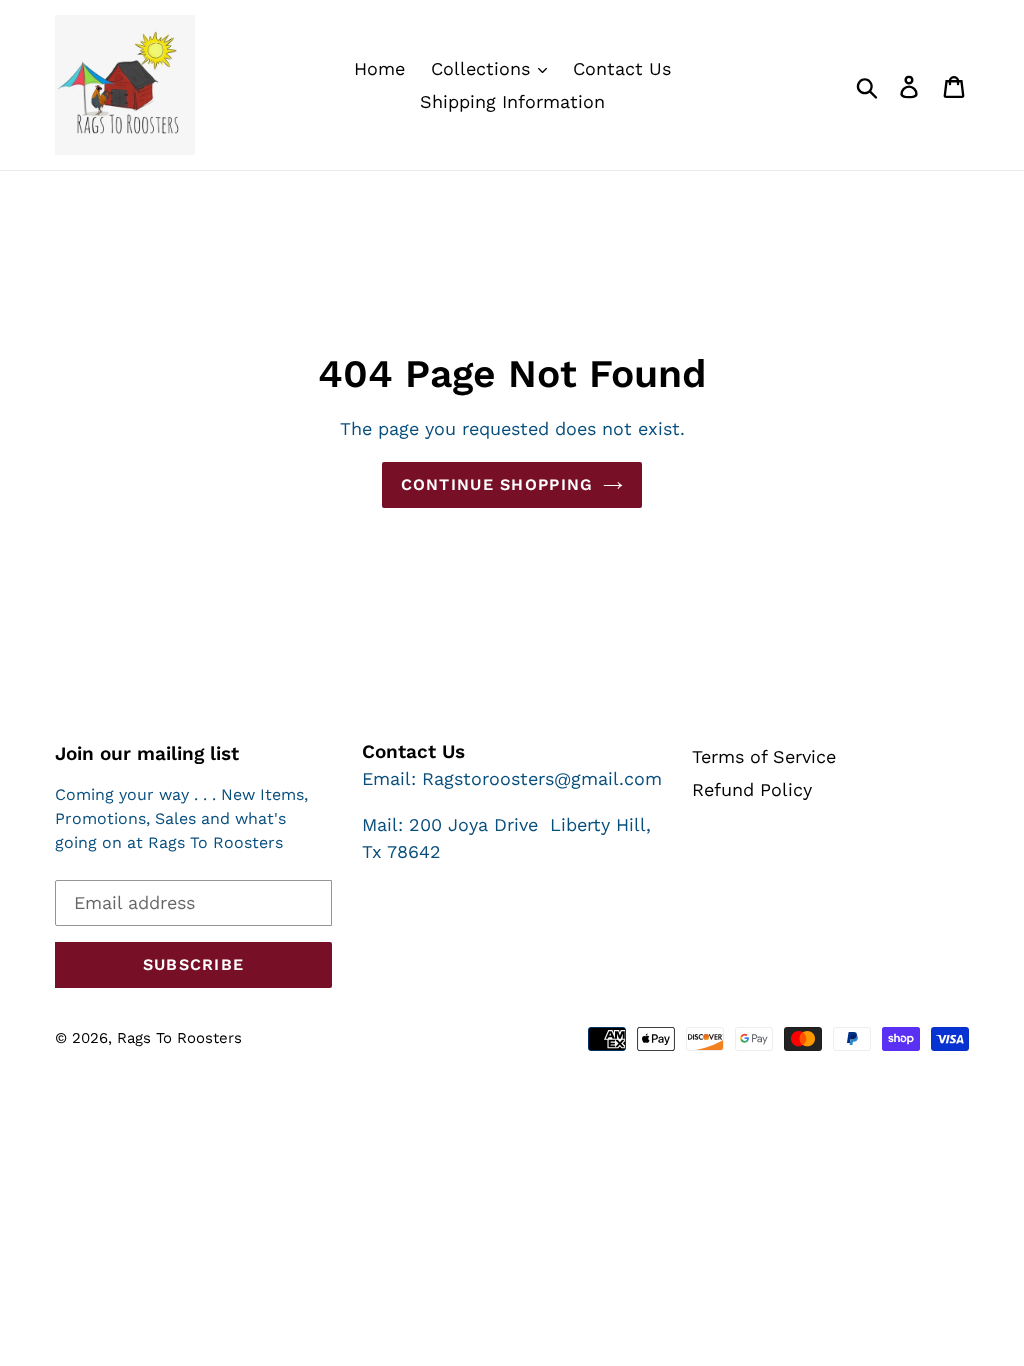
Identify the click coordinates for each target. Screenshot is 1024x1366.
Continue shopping (497, 484)
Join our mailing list (147, 754)
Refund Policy (752, 789)
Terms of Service (764, 756)
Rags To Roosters (179, 1038)
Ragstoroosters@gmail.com (542, 778)
